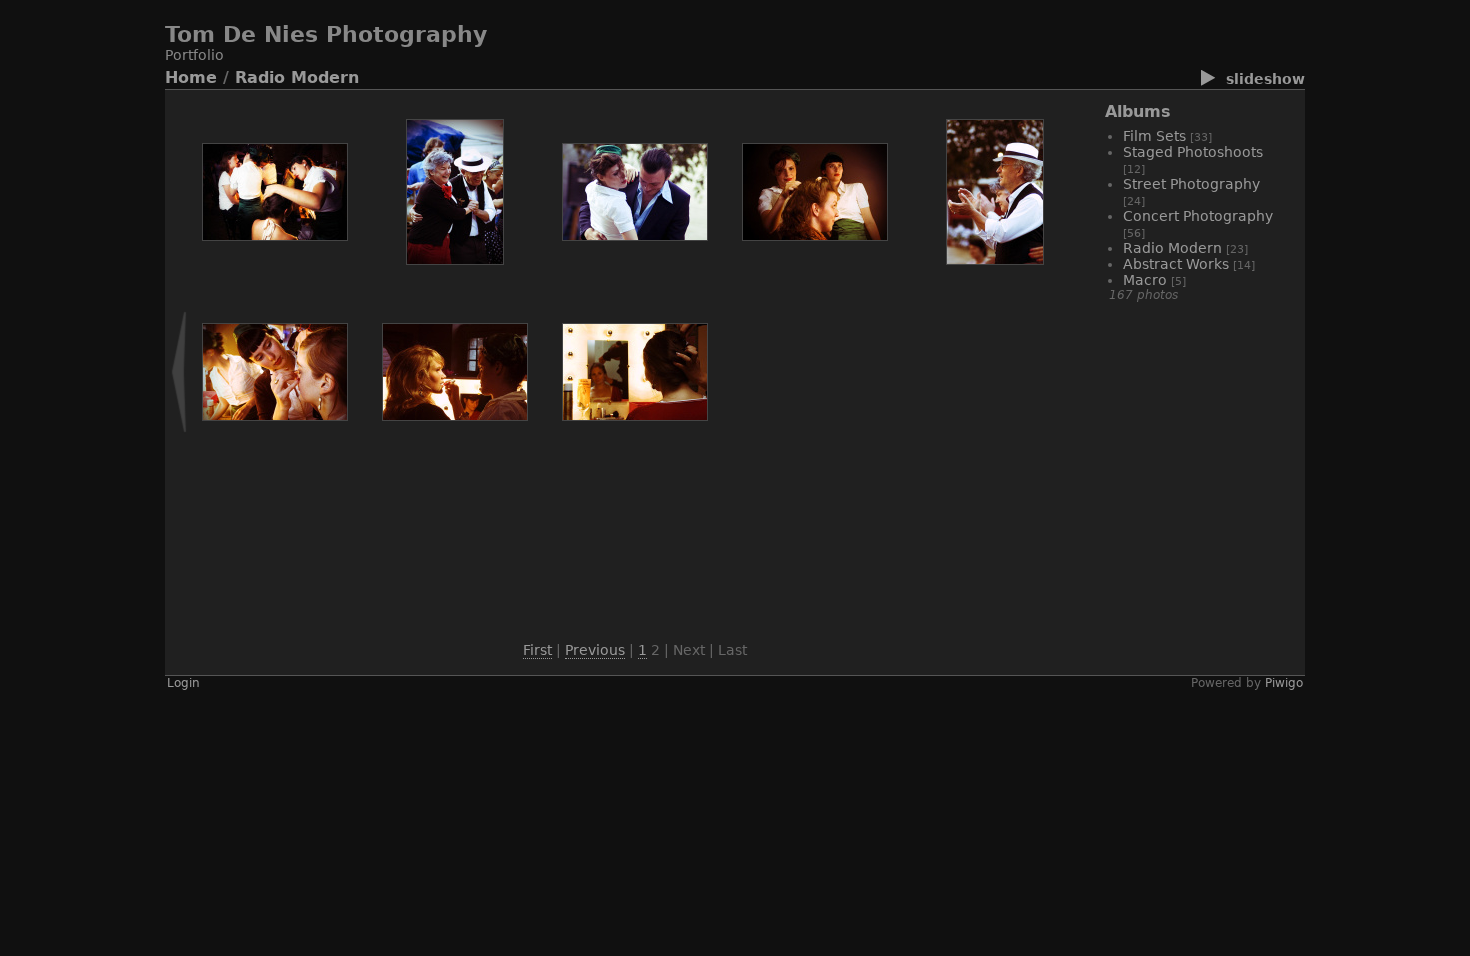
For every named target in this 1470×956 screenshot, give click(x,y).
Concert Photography (1198, 216)
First (537, 650)
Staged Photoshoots (1193, 152)
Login (183, 683)
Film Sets (1154, 136)
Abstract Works (1176, 264)
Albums (1138, 111)
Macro (1145, 280)
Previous (595, 650)
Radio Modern (297, 77)
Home (191, 77)
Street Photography (1191, 184)
